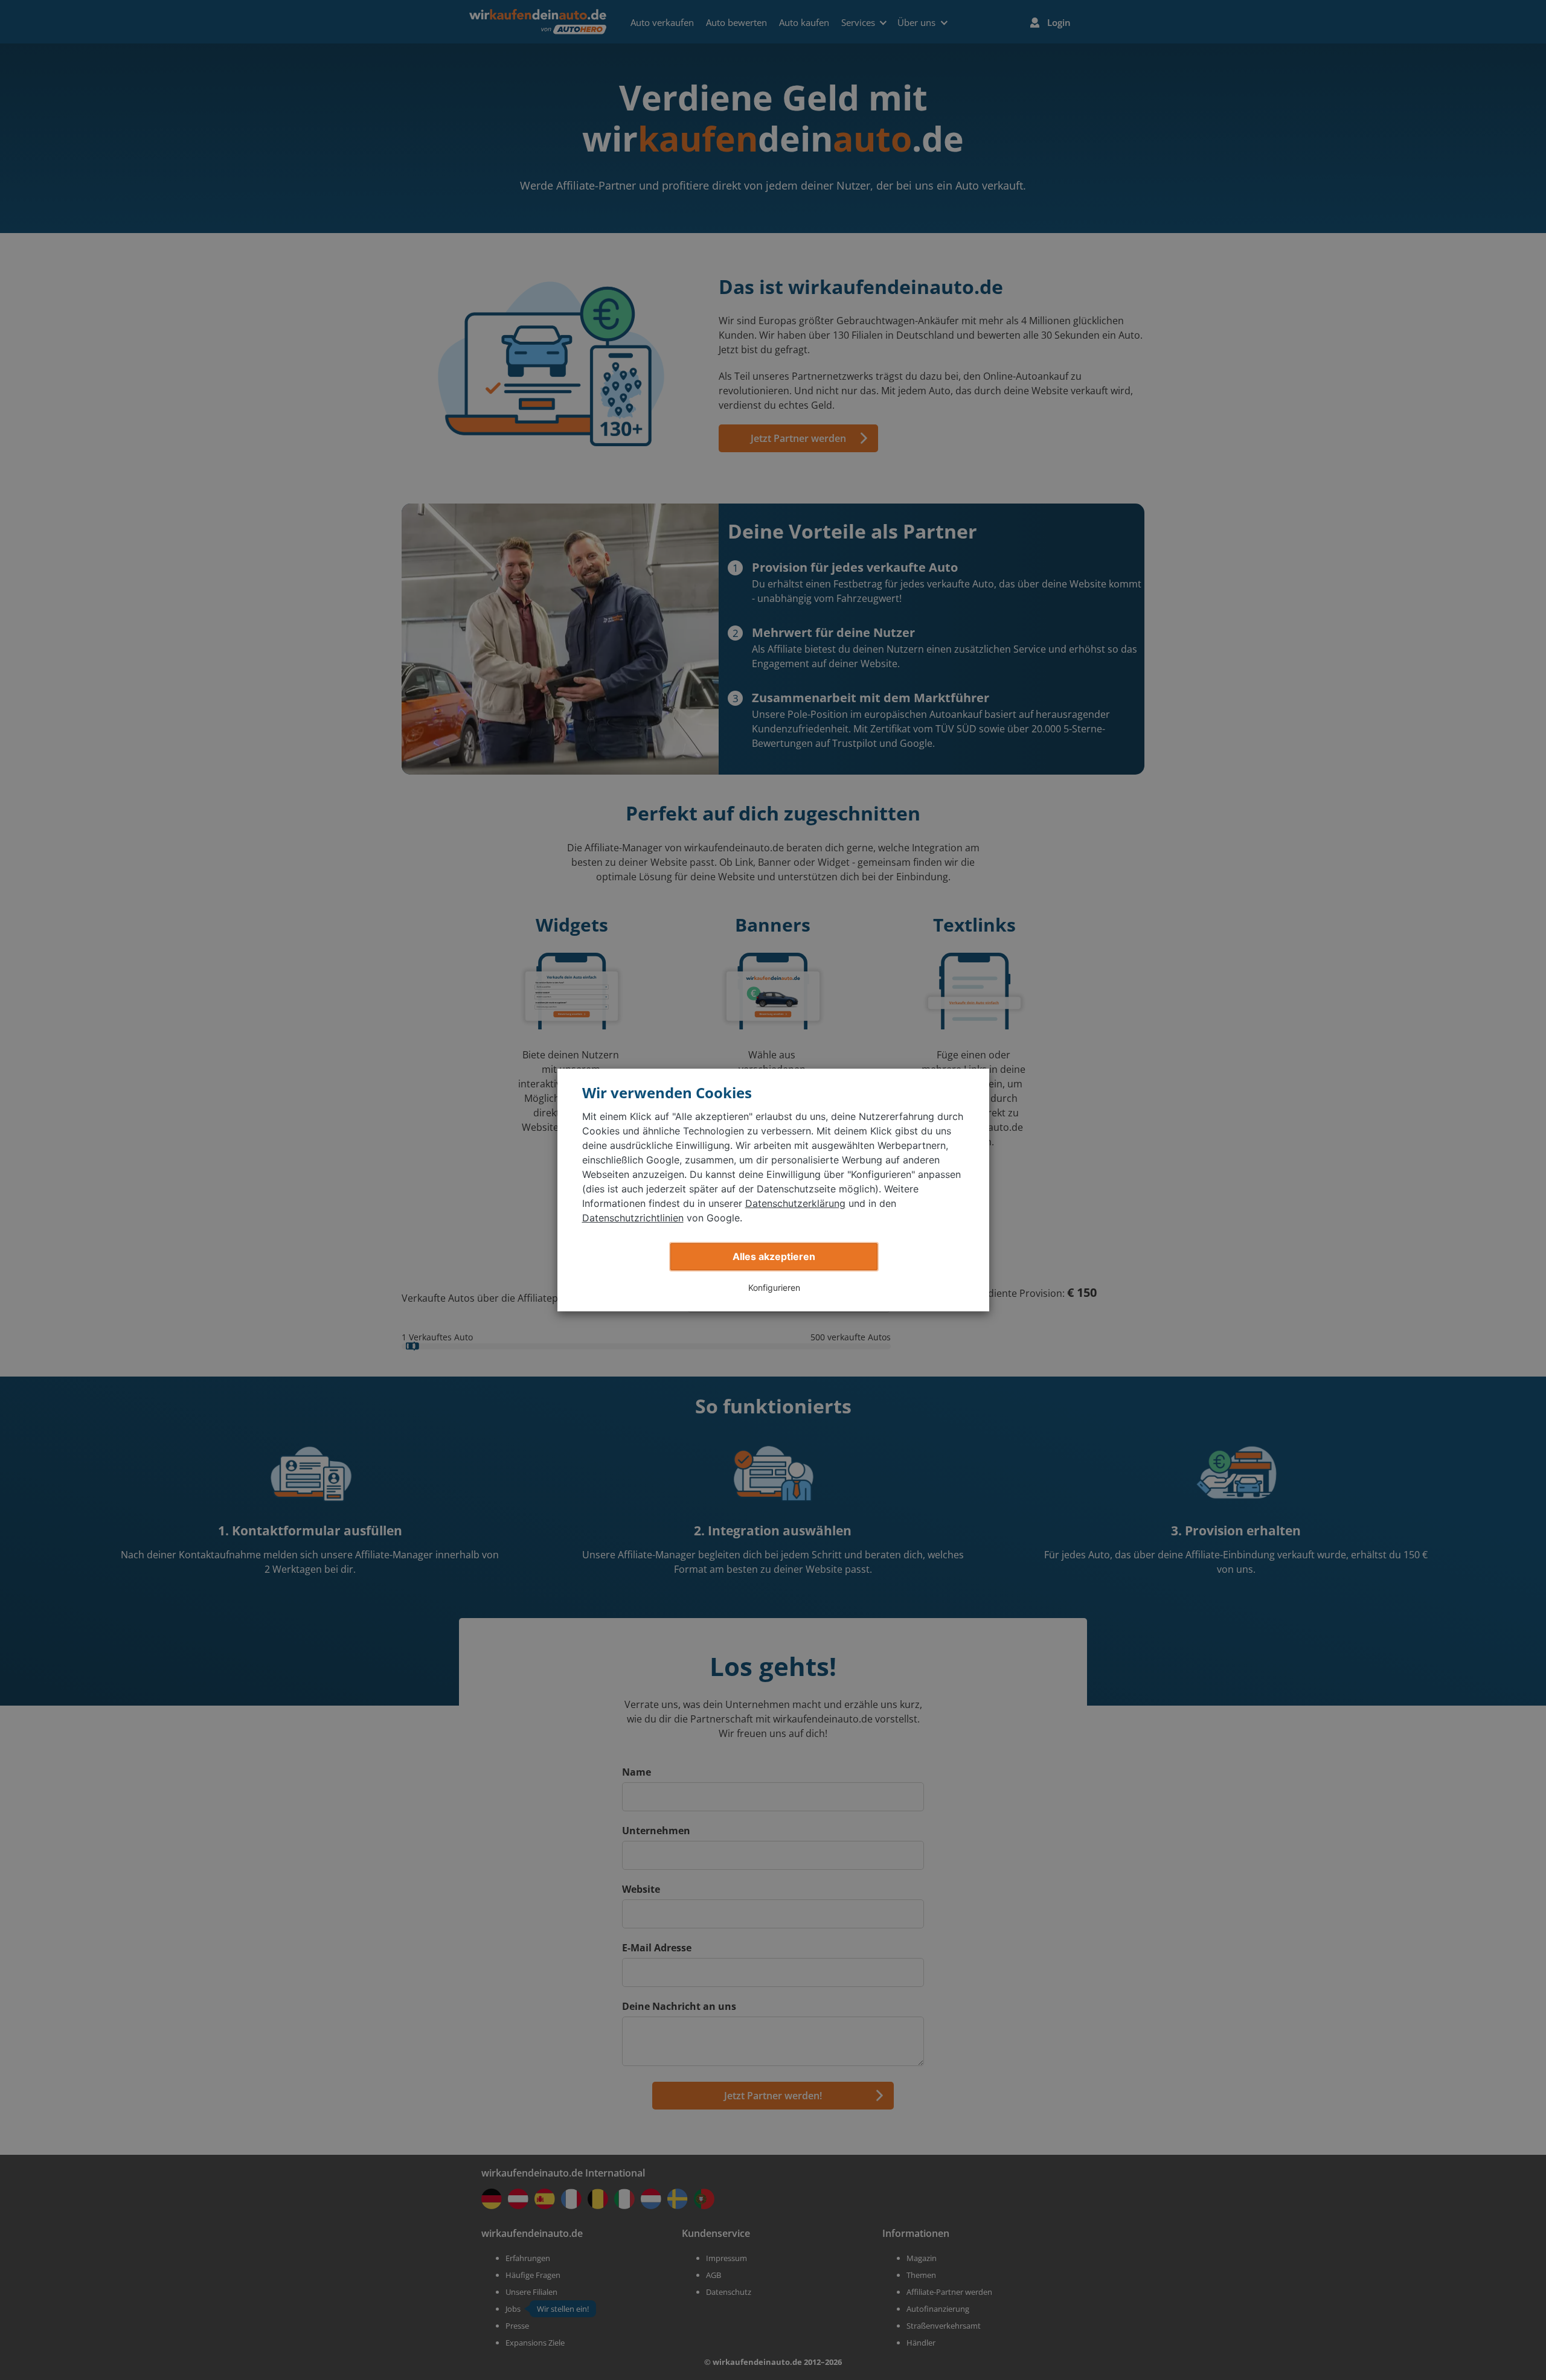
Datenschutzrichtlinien (633, 1218)
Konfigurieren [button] (774, 1288)
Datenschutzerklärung (795, 1203)
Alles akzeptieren (774, 1256)
